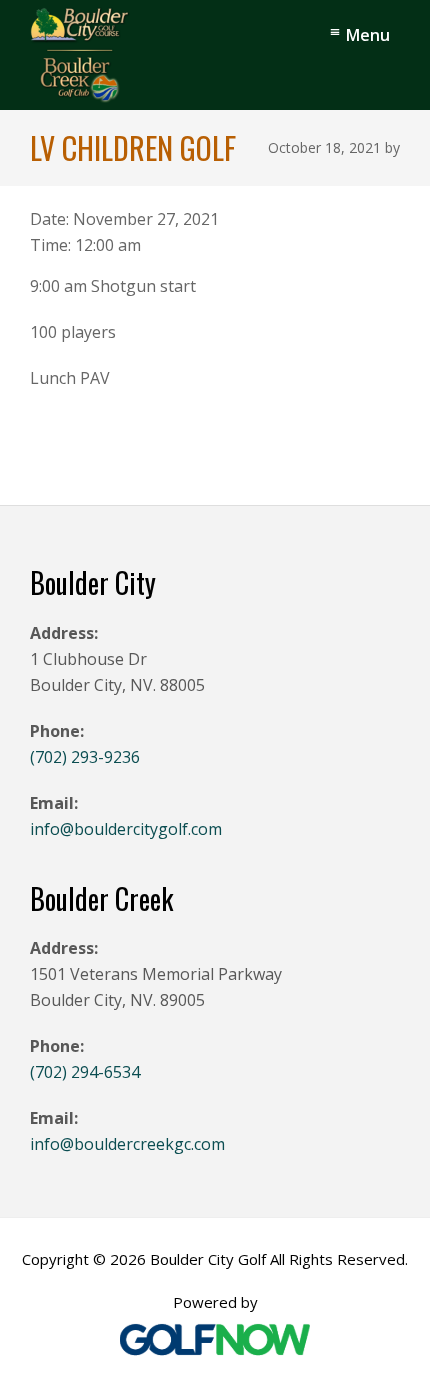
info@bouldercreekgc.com (127, 1144)
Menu (368, 35)
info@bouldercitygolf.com (126, 829)
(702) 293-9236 (85, 757)
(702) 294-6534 (85, 1072)
